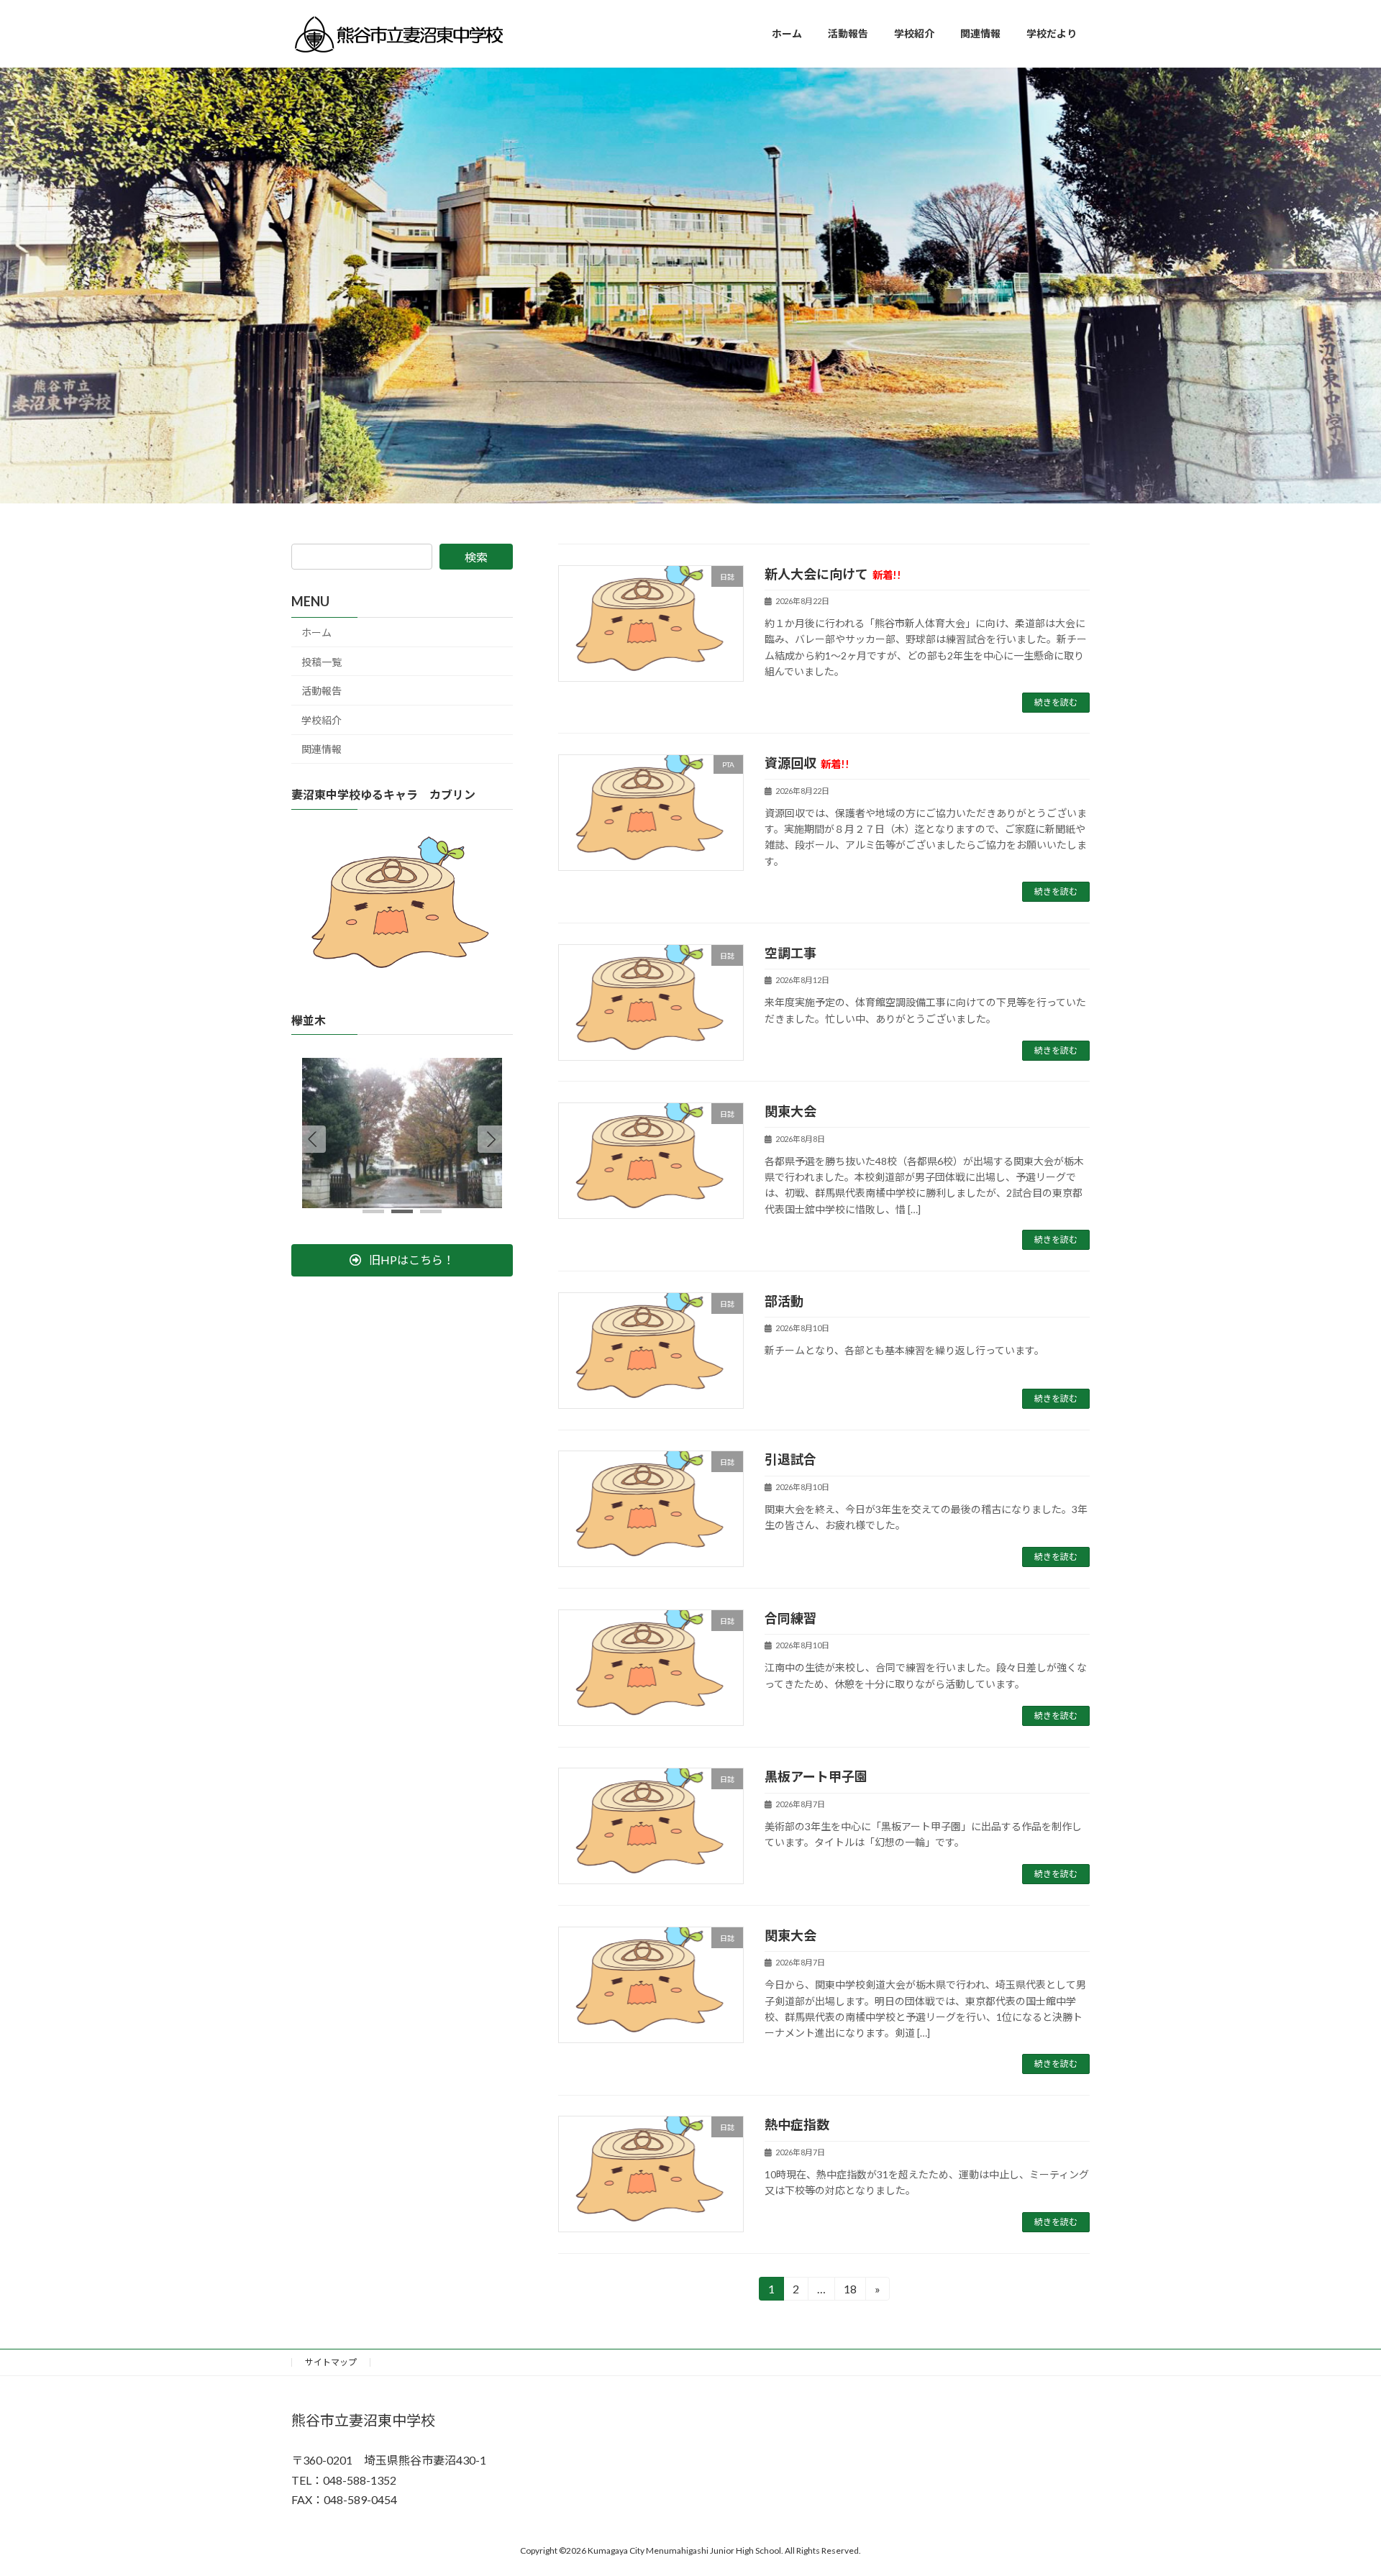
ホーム (316, 632)
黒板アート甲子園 (816, 1776)
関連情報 (322, 749)
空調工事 (790, 953)
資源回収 (807, 763)
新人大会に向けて (833, 574)
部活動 (784, 1301)
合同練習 (790, 1618)
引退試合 (790, 1459)
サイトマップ (331, 2362)
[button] (491, 1139)
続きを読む (1056, 702)
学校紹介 (322, 720)
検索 (476, 557)
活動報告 (322, 691)
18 (849, 2291)
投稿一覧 (322, 662)
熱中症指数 (797, 2124)
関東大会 (790, 1111)
